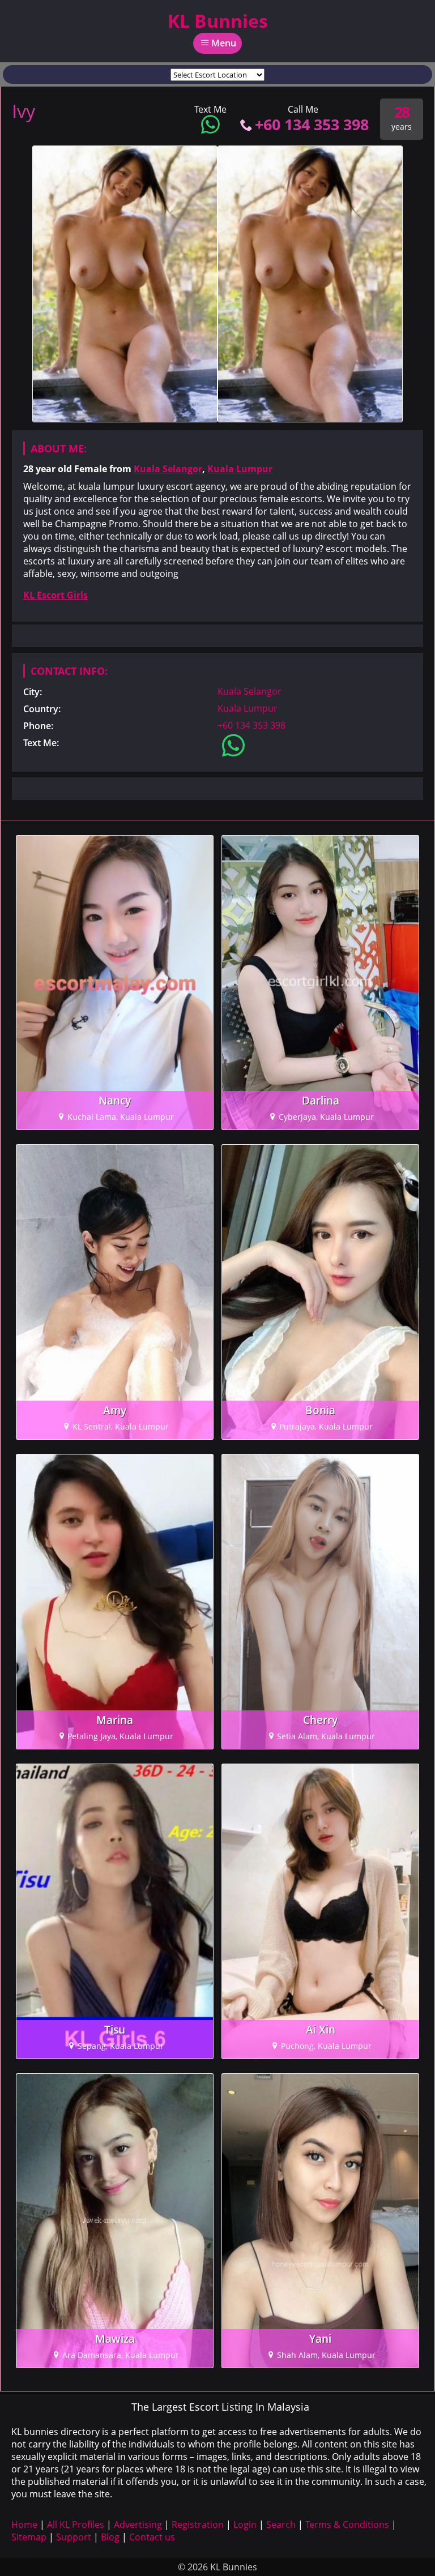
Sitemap (29, 2537)
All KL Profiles (76, 2524)
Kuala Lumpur (240, 469)
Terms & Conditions (347, 2524)
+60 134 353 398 (312, 124)
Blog (110, 2537)
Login (245, 2524)
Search (281, 2524)
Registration (198, 2524)
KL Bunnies (218, 21)
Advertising (138, 2524)
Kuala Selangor (168, 469)
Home (24, 2524)
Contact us (152, 2537)
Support (74, 2537)
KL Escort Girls (56, 595)
